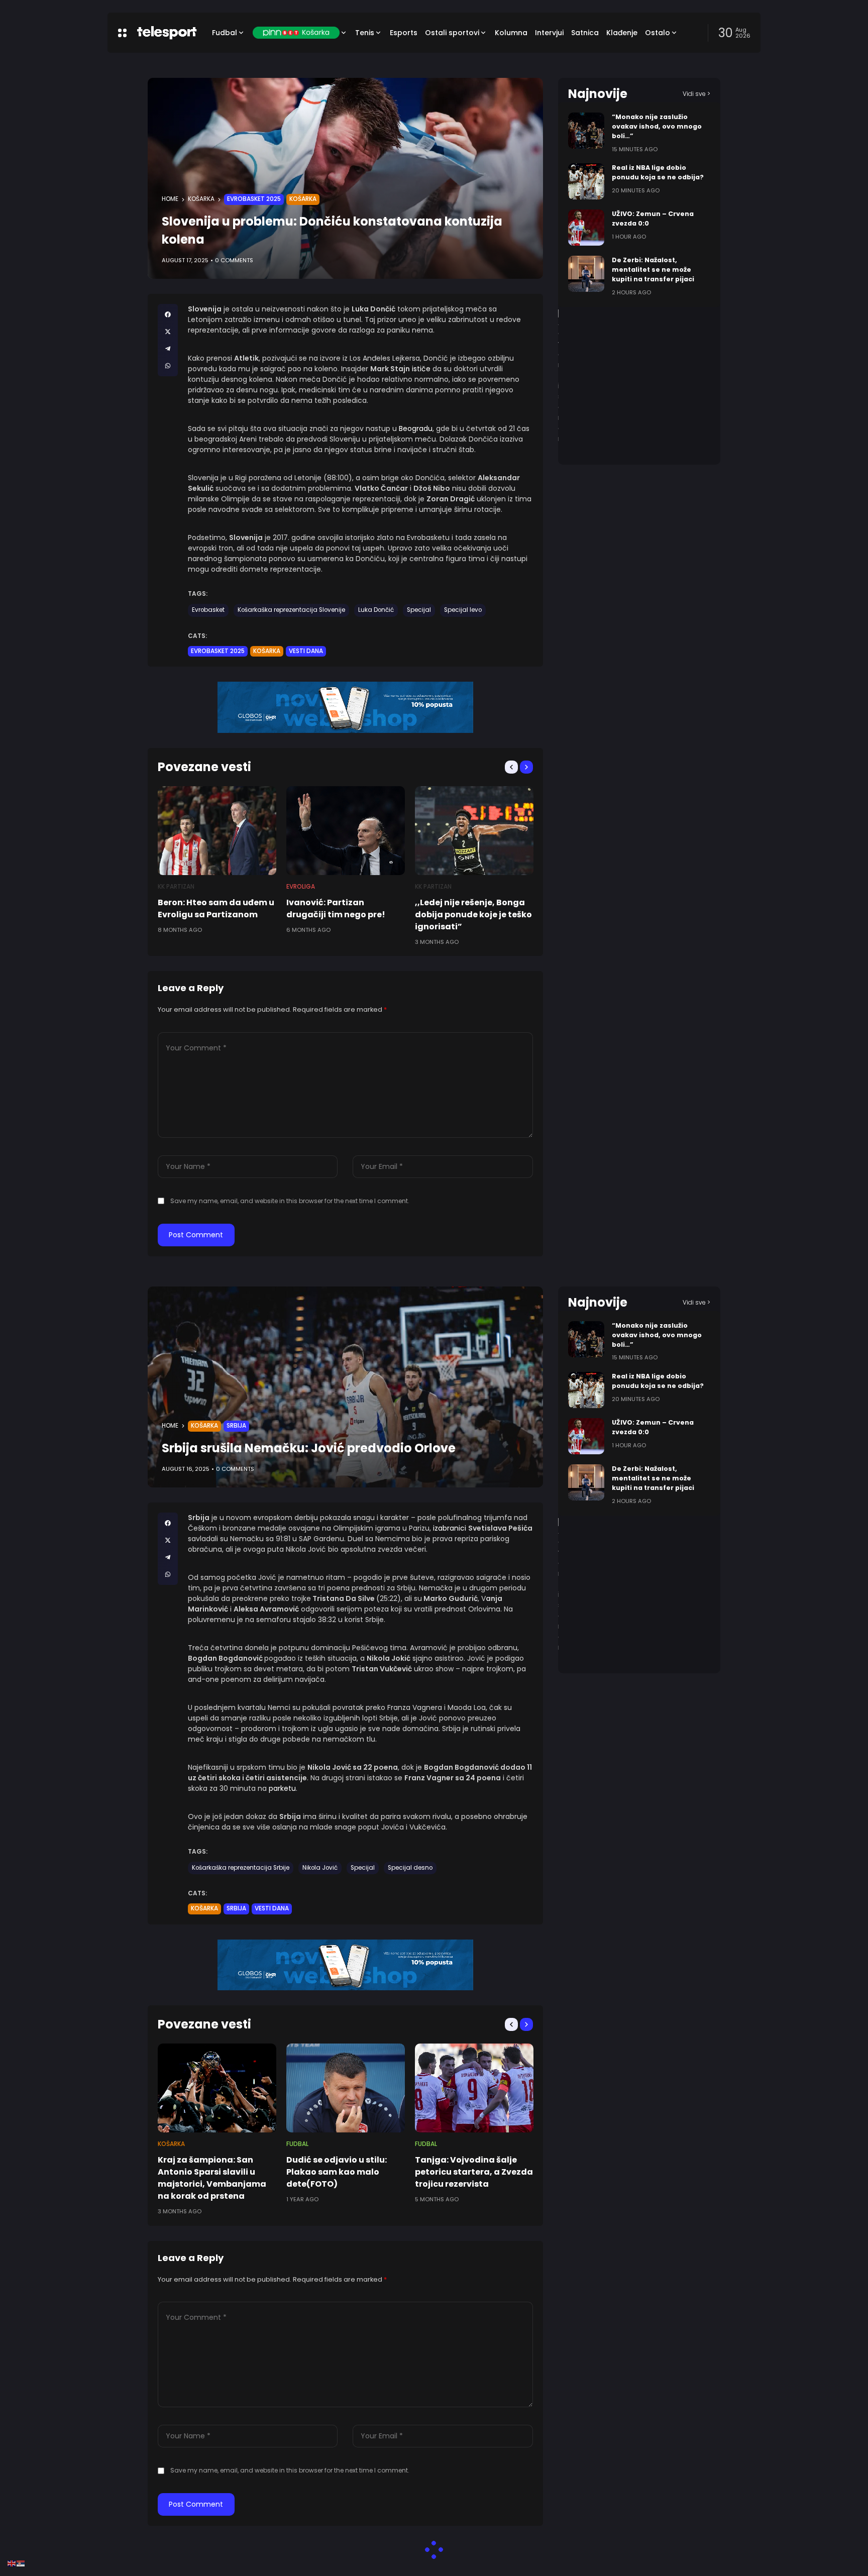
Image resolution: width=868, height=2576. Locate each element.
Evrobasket (208, 610)
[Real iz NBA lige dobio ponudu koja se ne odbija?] (586, 181)
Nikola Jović (320, 1868)
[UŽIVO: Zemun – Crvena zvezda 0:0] (586, 228)
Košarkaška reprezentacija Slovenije (291, 610)
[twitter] (168, 332)
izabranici (451, 1528)
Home (170, 199)
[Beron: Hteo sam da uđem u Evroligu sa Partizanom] (217, 831)
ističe (422, 369)
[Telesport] (167, 33)
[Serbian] (21, 2563)
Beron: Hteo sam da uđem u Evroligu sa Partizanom (216, 908)
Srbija (236, 1426)
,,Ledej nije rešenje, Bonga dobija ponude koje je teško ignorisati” (473, 915)
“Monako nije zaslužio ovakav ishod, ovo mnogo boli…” (657, 126)
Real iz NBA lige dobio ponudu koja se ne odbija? (658, 172)
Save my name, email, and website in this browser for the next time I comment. (290, 1201)
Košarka (201, 199)
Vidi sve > (696, 94)
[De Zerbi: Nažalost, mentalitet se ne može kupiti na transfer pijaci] (586, 274)
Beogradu (416, 428)
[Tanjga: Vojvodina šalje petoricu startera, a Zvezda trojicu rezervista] (474, 2088)
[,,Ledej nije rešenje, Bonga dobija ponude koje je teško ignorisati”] (474, 831)
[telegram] (168, 349)
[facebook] (168, 314)
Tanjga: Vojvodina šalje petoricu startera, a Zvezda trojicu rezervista (474, 2172)
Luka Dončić (376, 610)
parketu (282, 1788)
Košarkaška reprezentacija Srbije (241, 1868)
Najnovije (598, 94)
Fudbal (297, 2144)
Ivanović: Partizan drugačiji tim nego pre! (336, 908)
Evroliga (301, 887)
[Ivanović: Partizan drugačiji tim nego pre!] (346, 831)
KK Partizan (176, 887)
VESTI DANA (306, 651)
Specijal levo (463, 610)
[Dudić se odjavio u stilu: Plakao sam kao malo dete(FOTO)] (346, 2088)
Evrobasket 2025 (254, 199)
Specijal (419, 610)
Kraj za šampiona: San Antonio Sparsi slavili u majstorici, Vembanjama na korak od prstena (212, 2178)
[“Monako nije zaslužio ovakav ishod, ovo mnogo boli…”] (586, 131)
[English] (12, 2563)
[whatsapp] (168, 366)
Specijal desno (410, 1868)
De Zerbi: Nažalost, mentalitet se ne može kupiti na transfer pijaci (653, 270)
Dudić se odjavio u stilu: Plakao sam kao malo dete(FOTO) (337, 2172)
